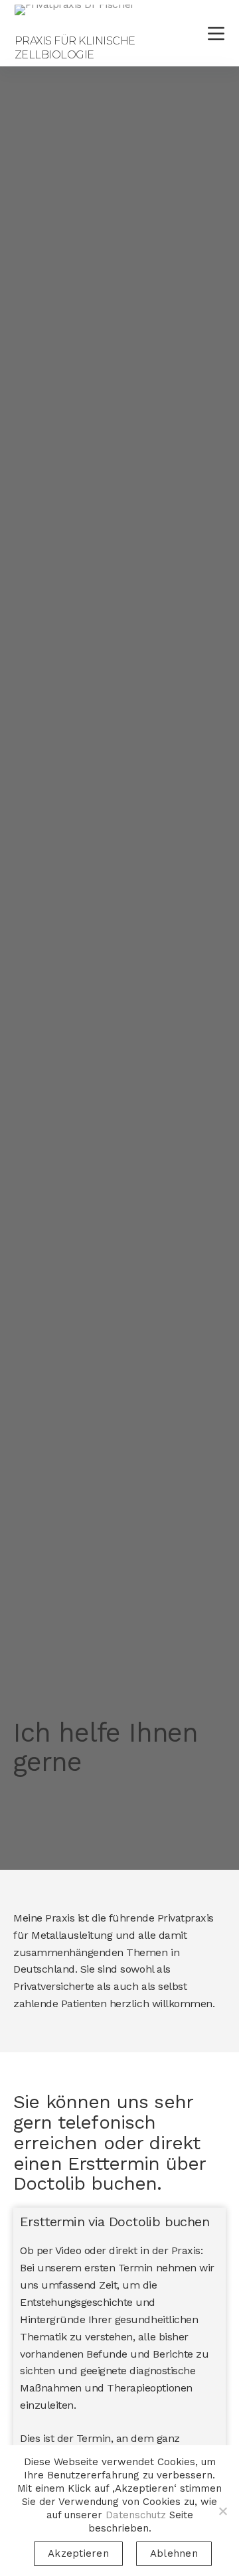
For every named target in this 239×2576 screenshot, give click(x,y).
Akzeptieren (78, 2553)
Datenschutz (136, 2515)
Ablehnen (174, 2553)
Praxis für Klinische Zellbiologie (75, 48)
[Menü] (216, 34)
